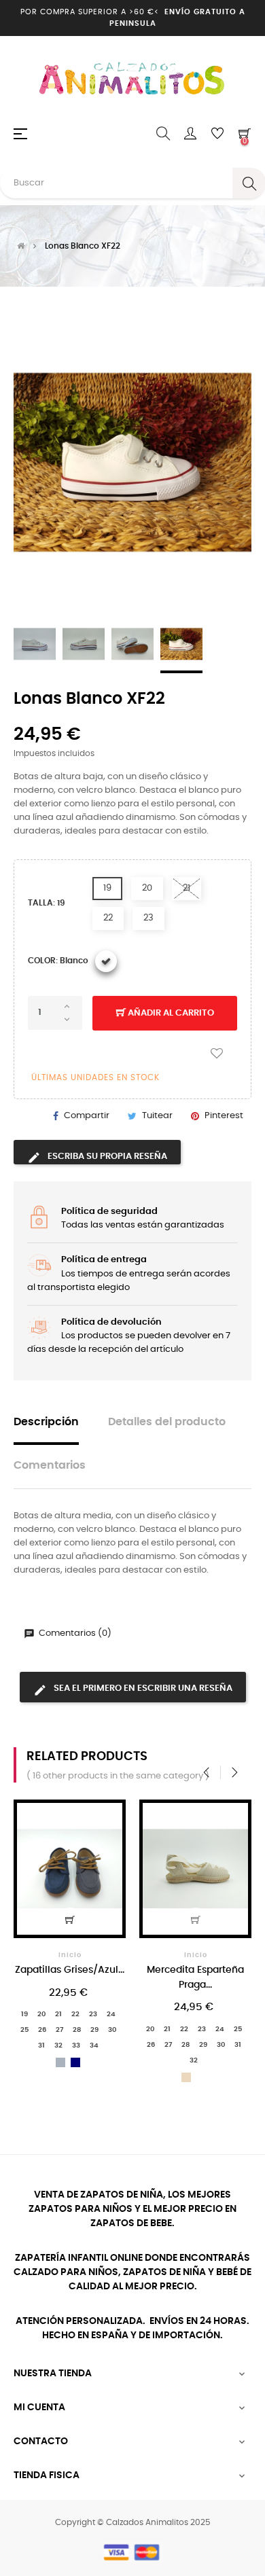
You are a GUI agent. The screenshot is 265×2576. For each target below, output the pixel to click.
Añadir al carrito (170, 1013)
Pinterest (224, 1116)
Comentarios (50, 1466)
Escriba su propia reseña (106, 1157)
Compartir (87, 1116)
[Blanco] (106, 961)
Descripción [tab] (46, 1422)
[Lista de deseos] (217, 1054)
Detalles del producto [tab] (167, 1422)
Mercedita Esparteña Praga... (195, 1977)
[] (70, 1920)
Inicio (70, 1955)
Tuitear (157, 1116)
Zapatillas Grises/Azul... (70, 1970)
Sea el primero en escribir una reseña (142, 1688)
